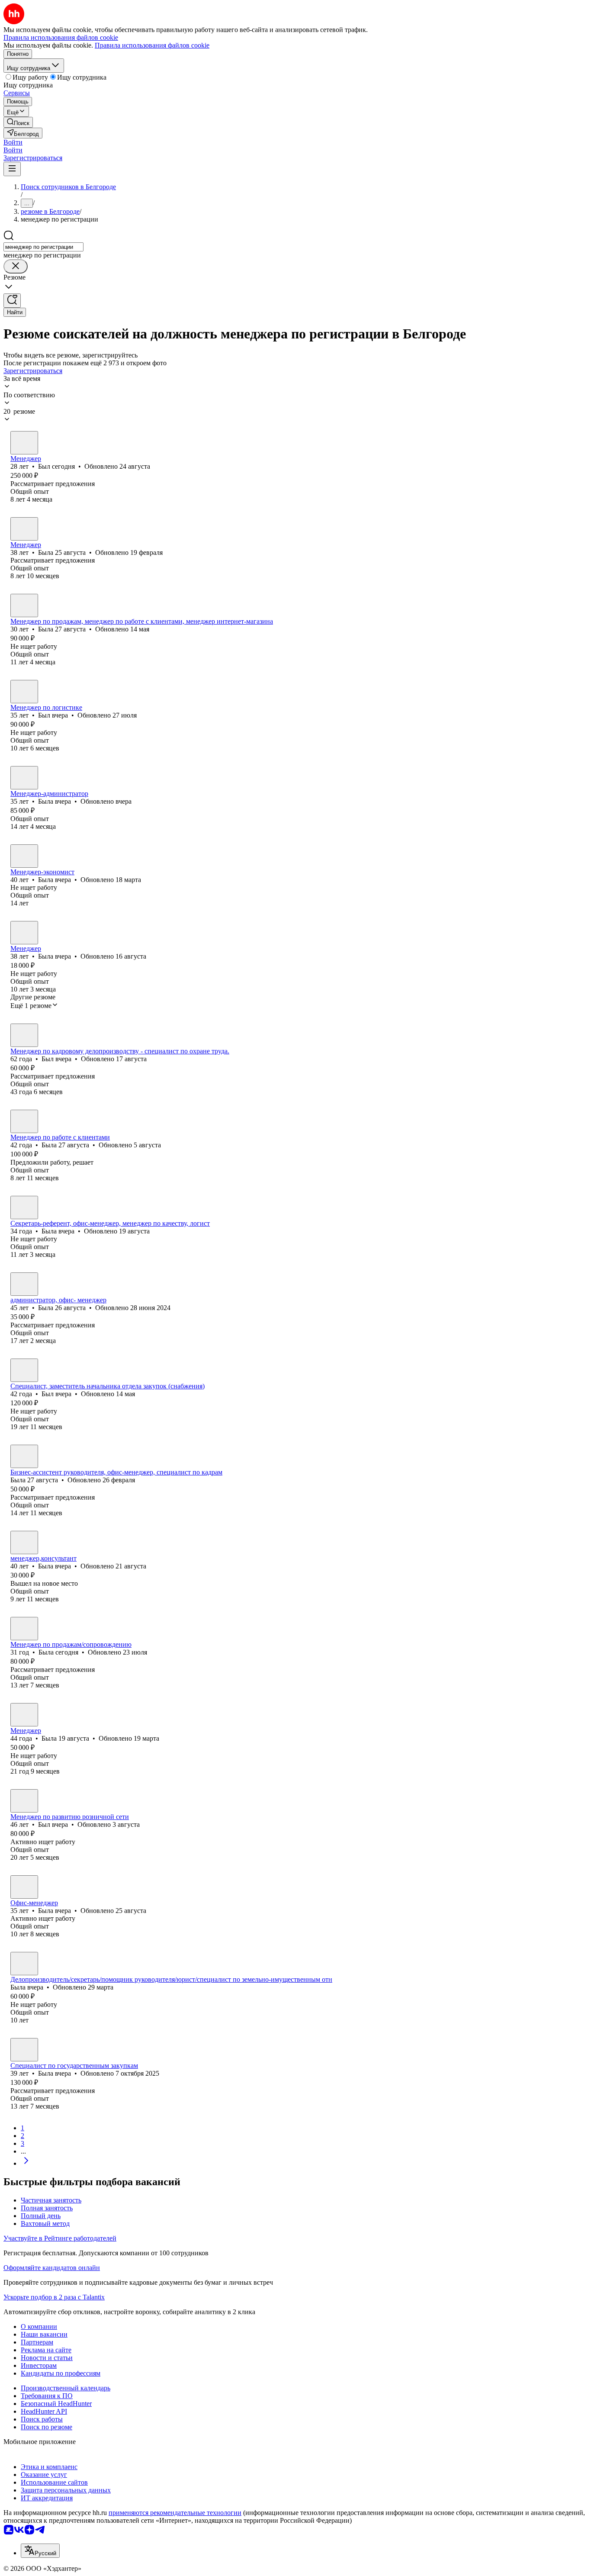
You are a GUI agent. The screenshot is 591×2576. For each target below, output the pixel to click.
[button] (13, 142)
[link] (18, 122)
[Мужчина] (24, 443)
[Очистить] (16, 266)
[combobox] (43, 247)
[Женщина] (24, 529)
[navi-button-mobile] (12, 169)
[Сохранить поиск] (12, 301)
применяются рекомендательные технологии (175, 2513)
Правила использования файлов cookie (152, 45)
